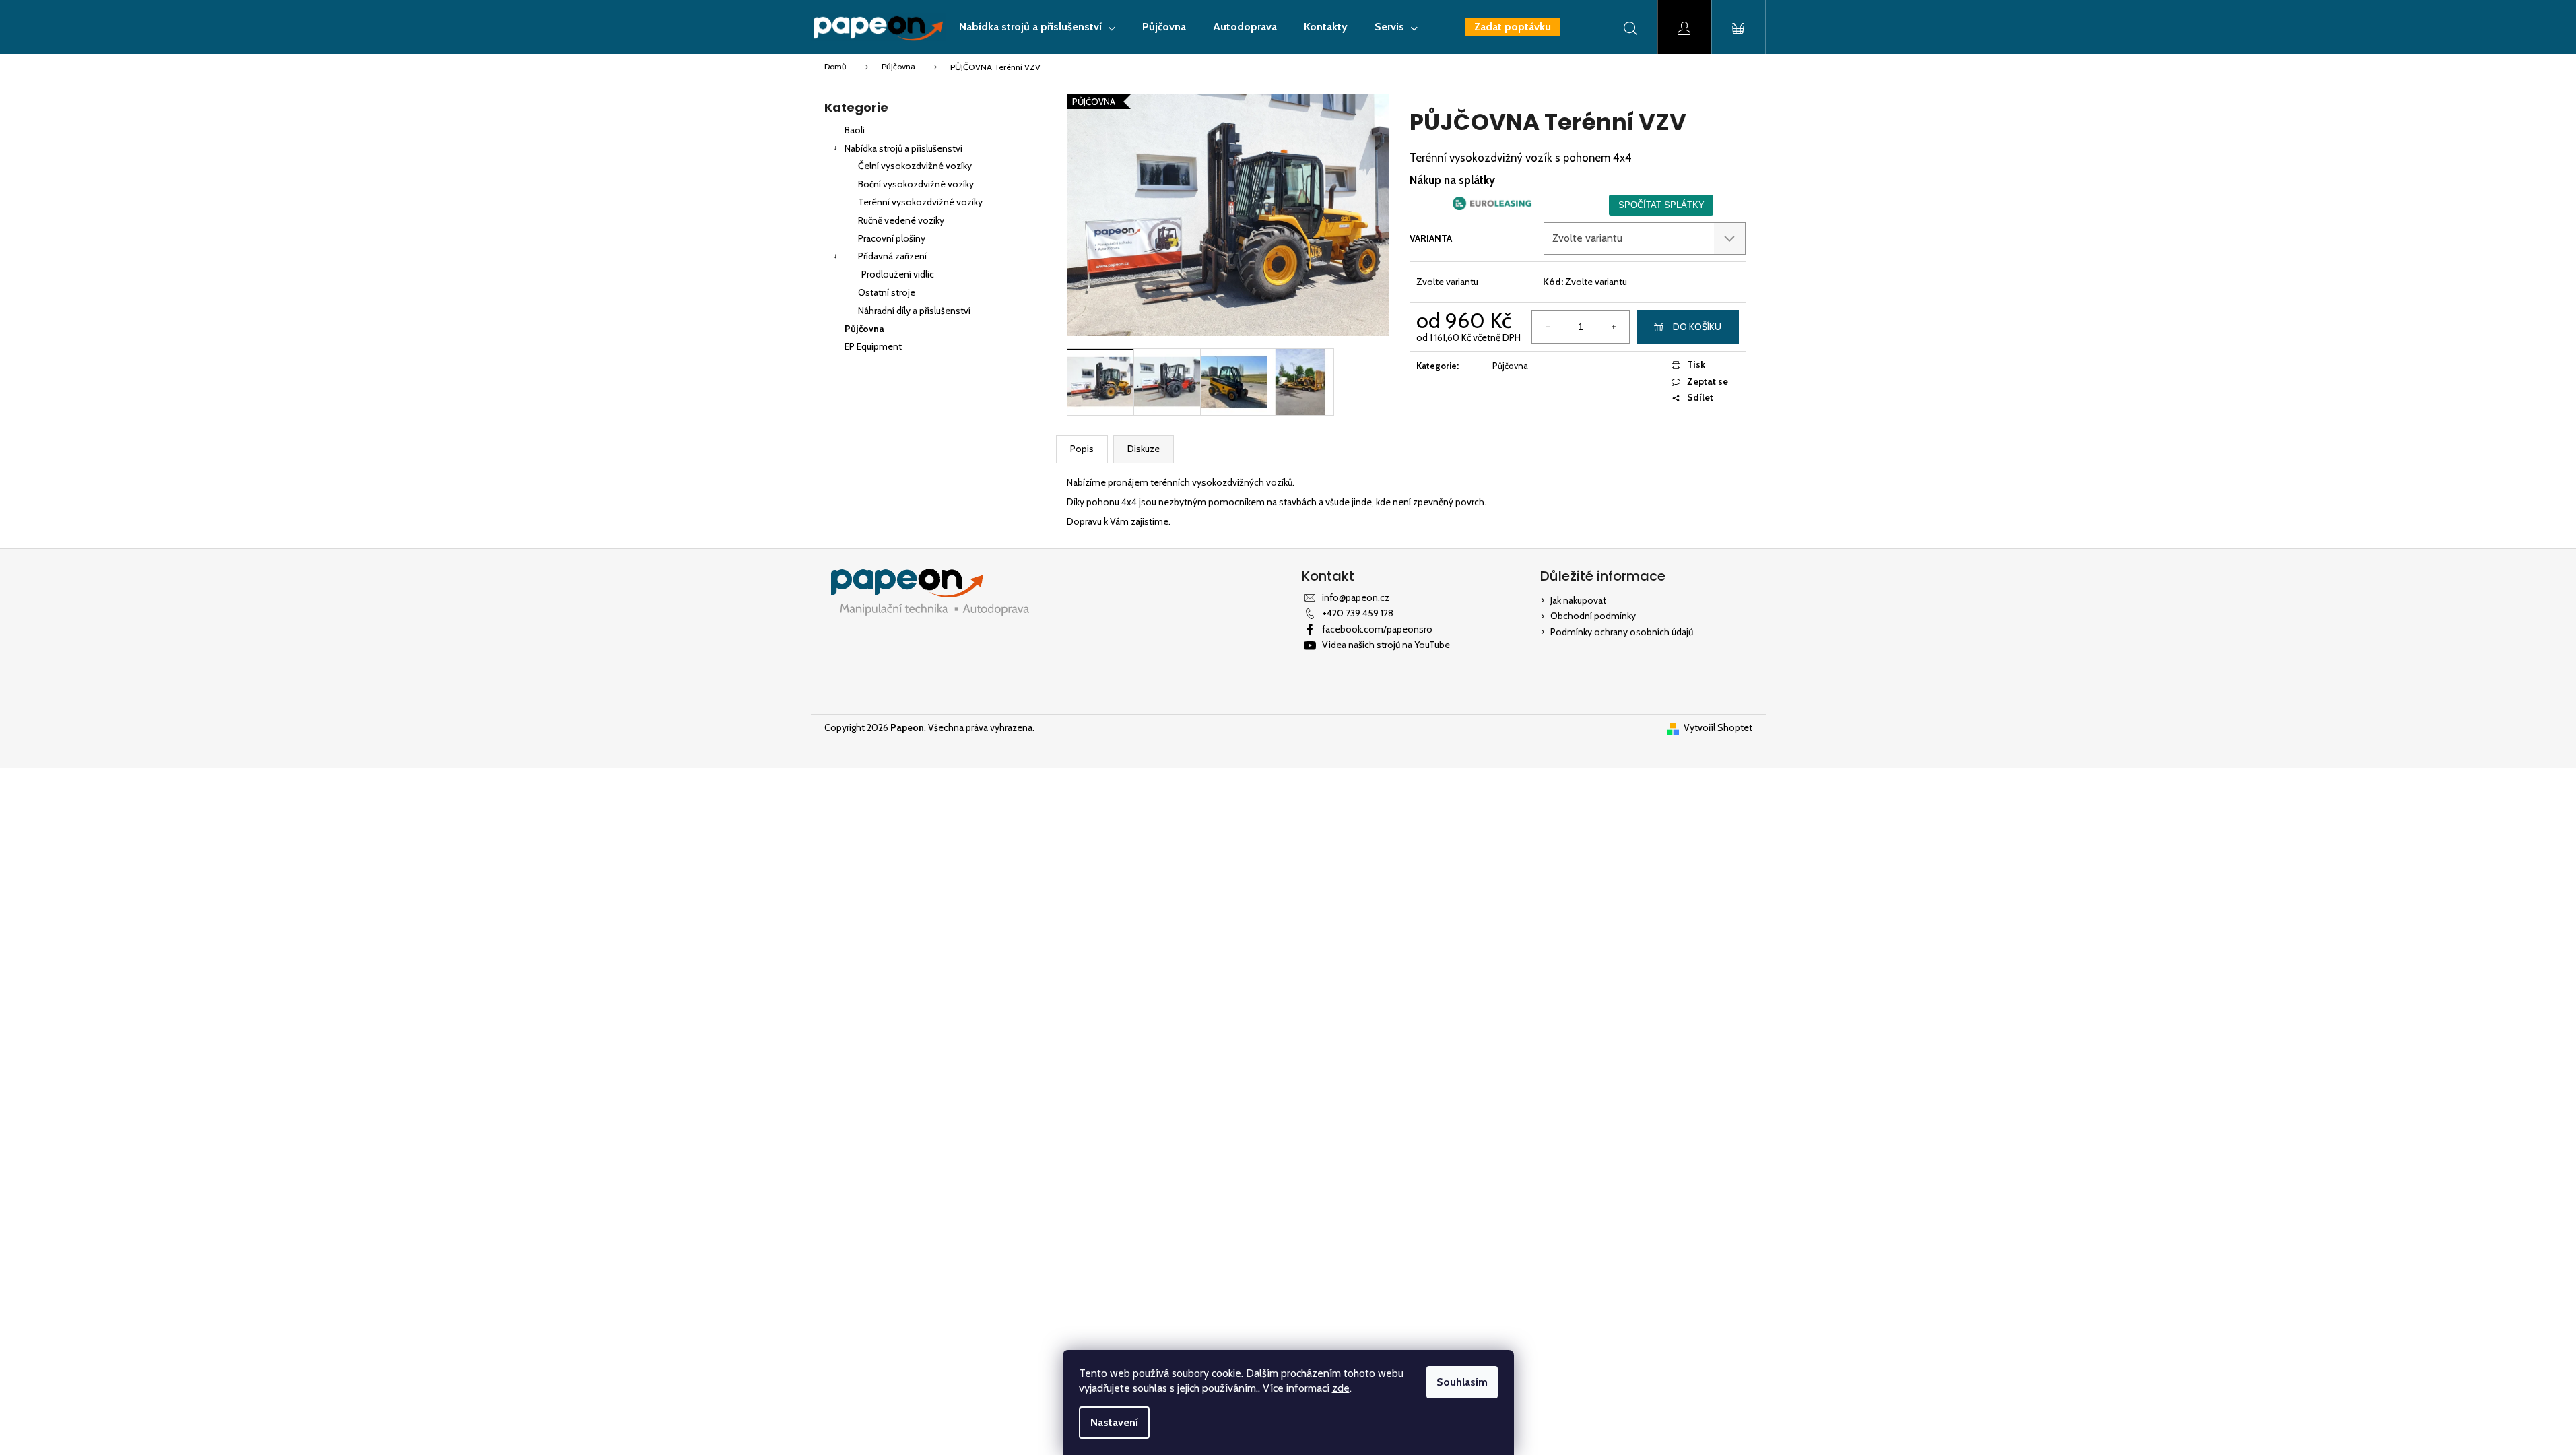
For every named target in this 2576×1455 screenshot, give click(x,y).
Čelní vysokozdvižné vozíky (915, 166)
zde (1341, 1388)
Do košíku (1697, 327)
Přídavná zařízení (892, 256)
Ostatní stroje (887, 292)
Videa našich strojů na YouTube (1386, 645)
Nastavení (1114, 1422)
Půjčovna (864, 329)
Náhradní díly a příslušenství (914, 311)
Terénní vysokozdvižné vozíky (920, 202)
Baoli (855, 130)
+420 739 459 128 (1358, 613)
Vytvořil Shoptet (1718, 727)
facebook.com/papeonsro (1377, 629)
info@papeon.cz (1356, 597)
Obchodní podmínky (1593, 616)
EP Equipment (873, 346)
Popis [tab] (1082, 449)
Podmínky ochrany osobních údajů (1622, 632)
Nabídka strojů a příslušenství (903, 148)
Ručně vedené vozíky (901, 220)
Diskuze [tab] (1144, 449)
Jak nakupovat (1578, 600)
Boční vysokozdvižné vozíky (916, 184)
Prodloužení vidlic (898, 274)
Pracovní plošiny (892, 238)
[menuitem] (1037, 27)
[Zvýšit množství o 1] (1613, 327)
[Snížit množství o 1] (1548, 327)
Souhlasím (1462, 1382)
